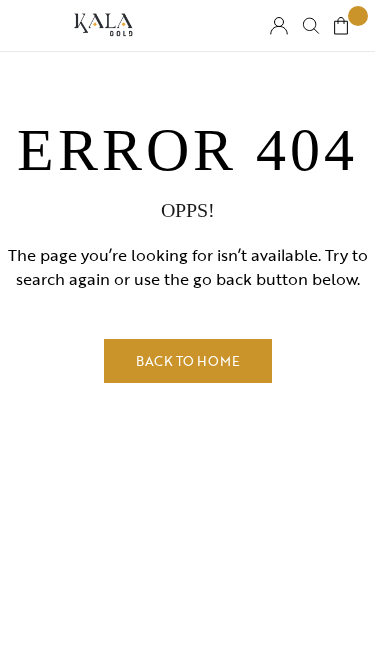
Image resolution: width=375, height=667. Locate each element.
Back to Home (188, 361)
